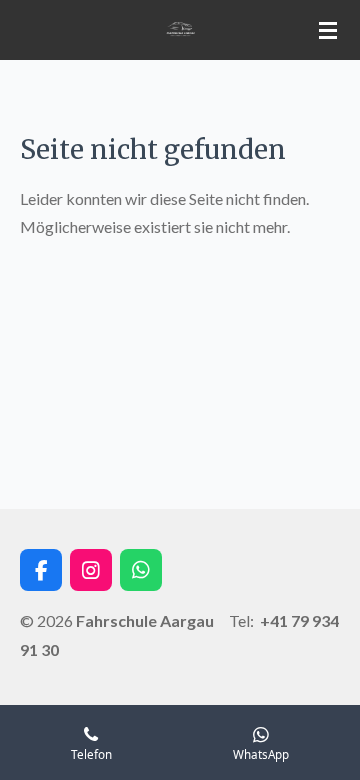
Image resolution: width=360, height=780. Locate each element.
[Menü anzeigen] (328, 30)
